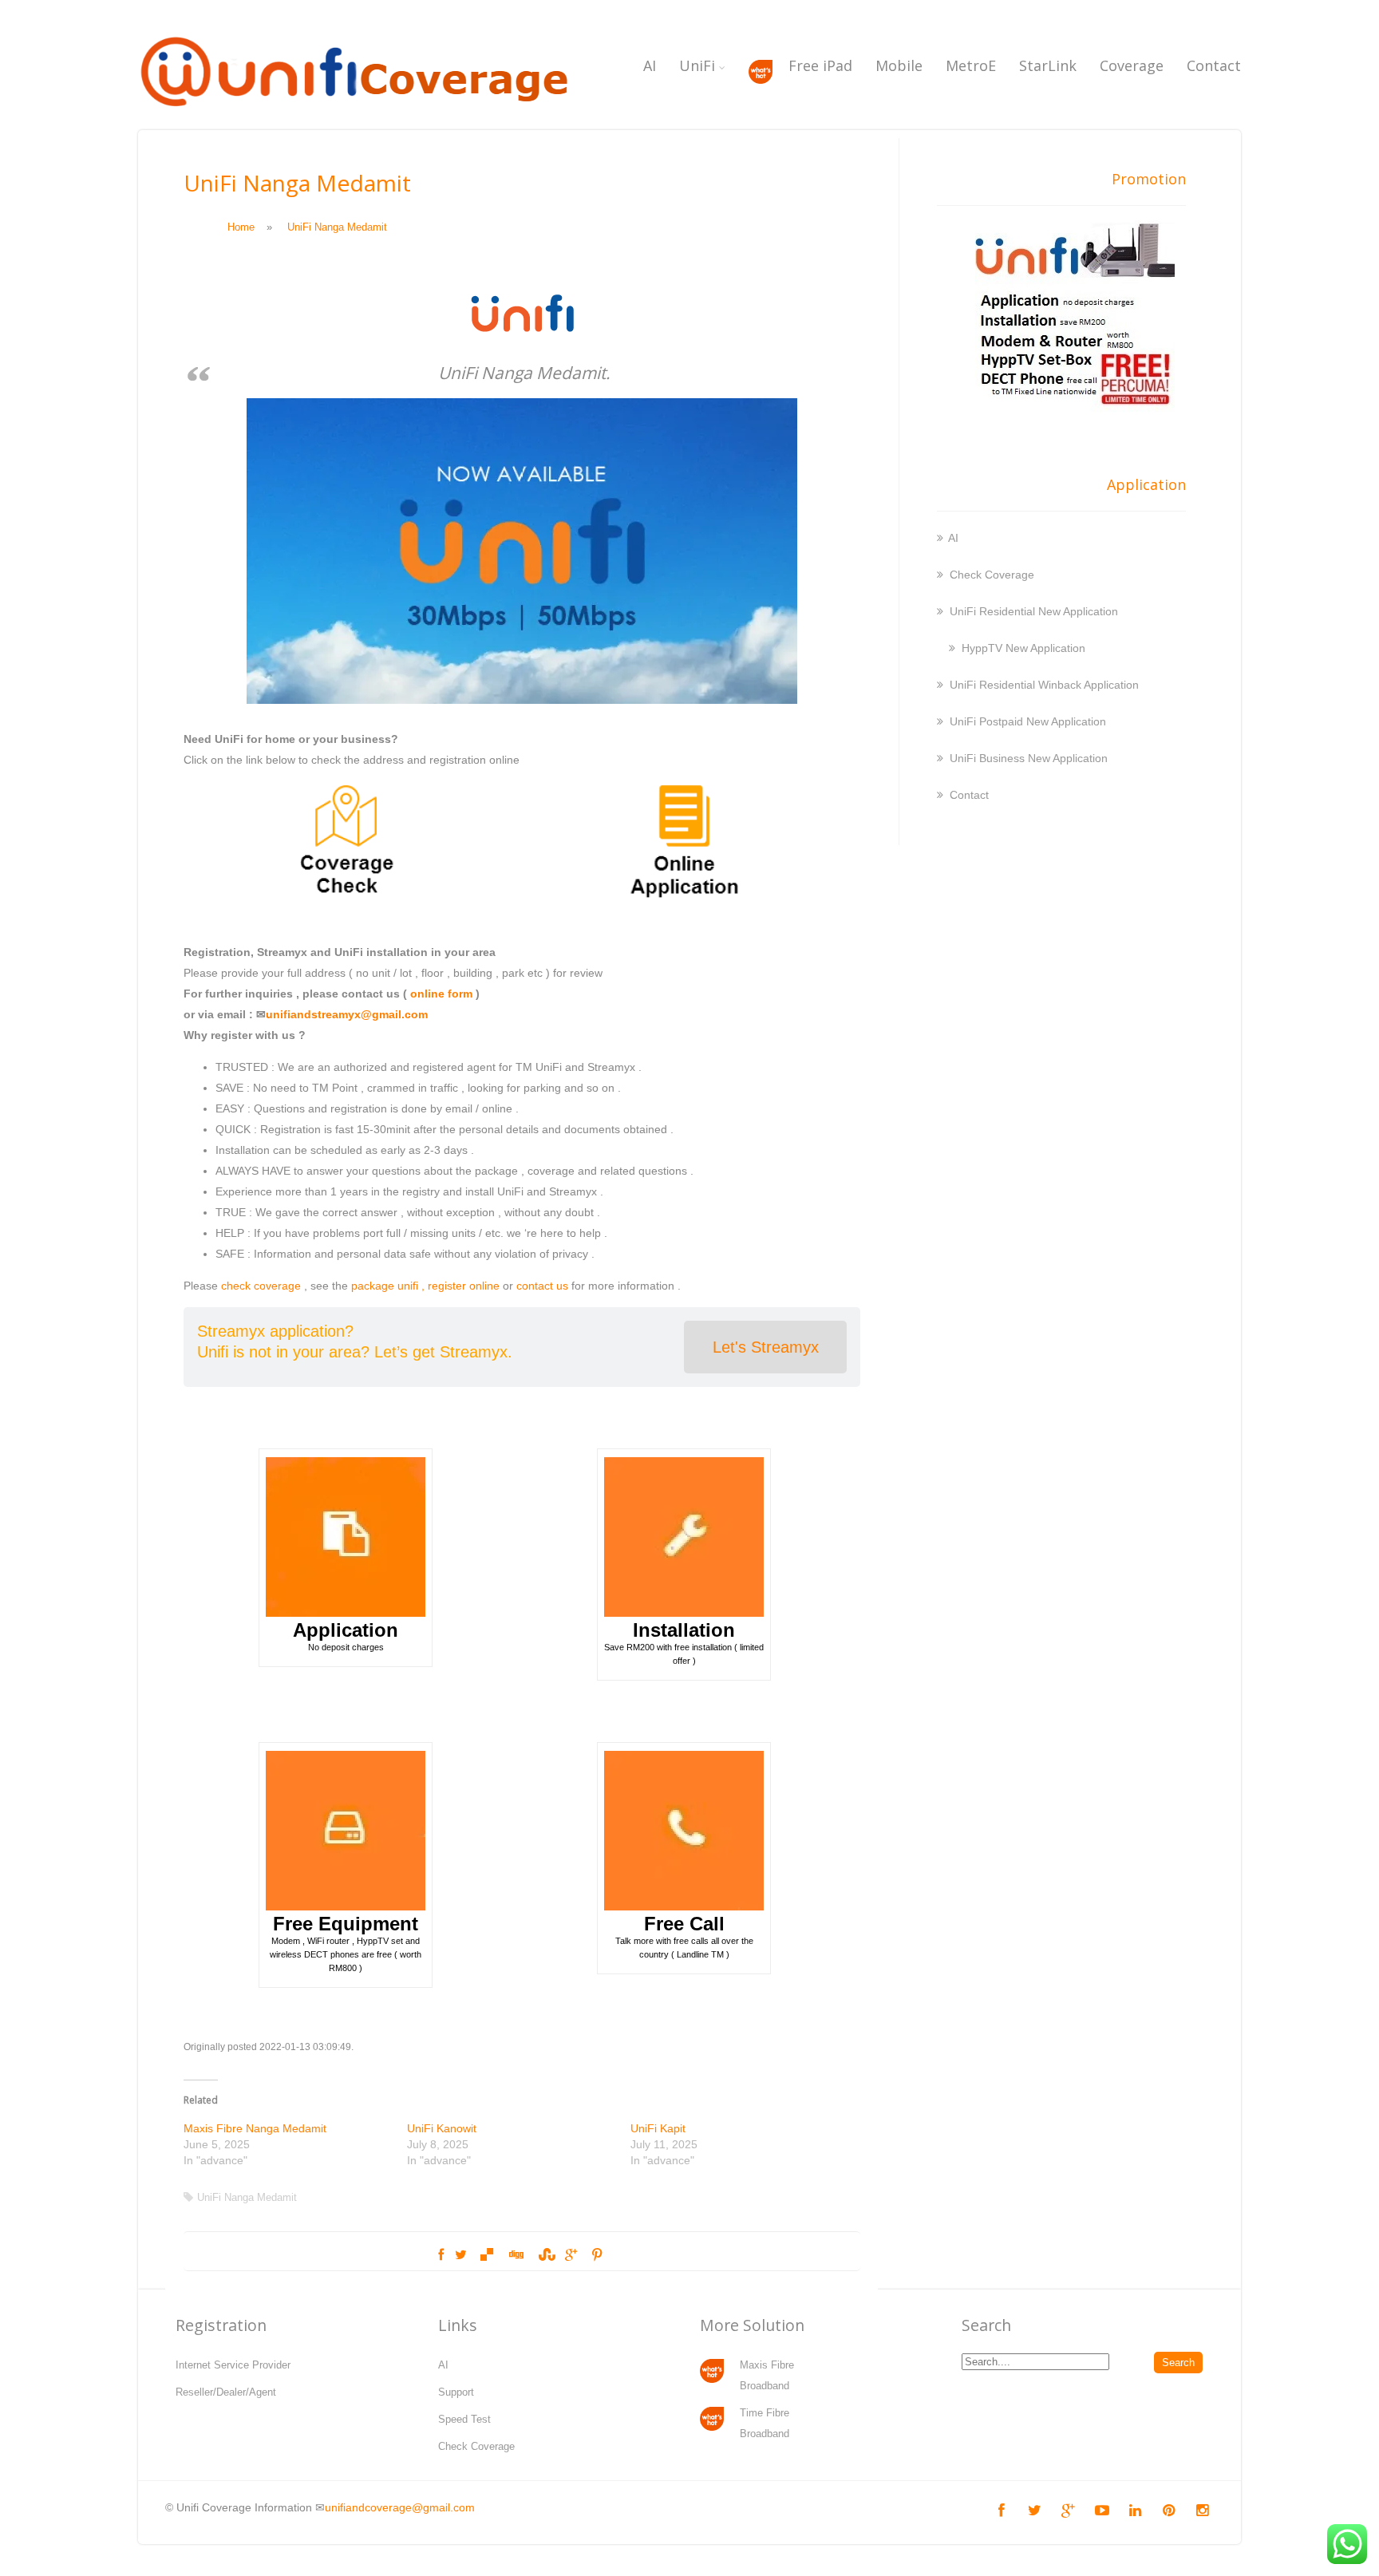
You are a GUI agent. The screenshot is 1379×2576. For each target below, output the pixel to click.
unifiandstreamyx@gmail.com (347, 1014)
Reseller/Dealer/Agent (226, 2392)
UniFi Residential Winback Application (1044, 685)
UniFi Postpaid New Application (1028, 721)
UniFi (697, 65)
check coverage (261, 1286)
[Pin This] (597, 2255)
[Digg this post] (516, 2255)
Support (456, 2392)
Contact (1214, 65)
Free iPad (820, 65)
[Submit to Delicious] (487, 2255)
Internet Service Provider (233, 2365)
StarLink (1048, 65)
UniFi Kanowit (442, 2128)
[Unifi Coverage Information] (358, 116)
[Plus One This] (571, 2255)
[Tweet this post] (461, 2255)
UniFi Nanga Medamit (247, 2197)
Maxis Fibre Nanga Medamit (255, 2128)
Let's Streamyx (766, 1347)
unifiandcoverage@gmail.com (400, 2507)
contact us (542, 1286)
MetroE (971, 65)
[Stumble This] (544, 2255)
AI (650, 65)
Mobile (899, 65)
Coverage (1132, 65)
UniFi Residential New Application (1034, 611)
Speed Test (464, 2419)
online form (441, 994)
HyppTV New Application (1023, 648)
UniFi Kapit (658, 2128)
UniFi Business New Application (1029, 758)
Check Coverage (992, 575)
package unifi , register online (425, 1286)
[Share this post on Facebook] (441, 2255)
